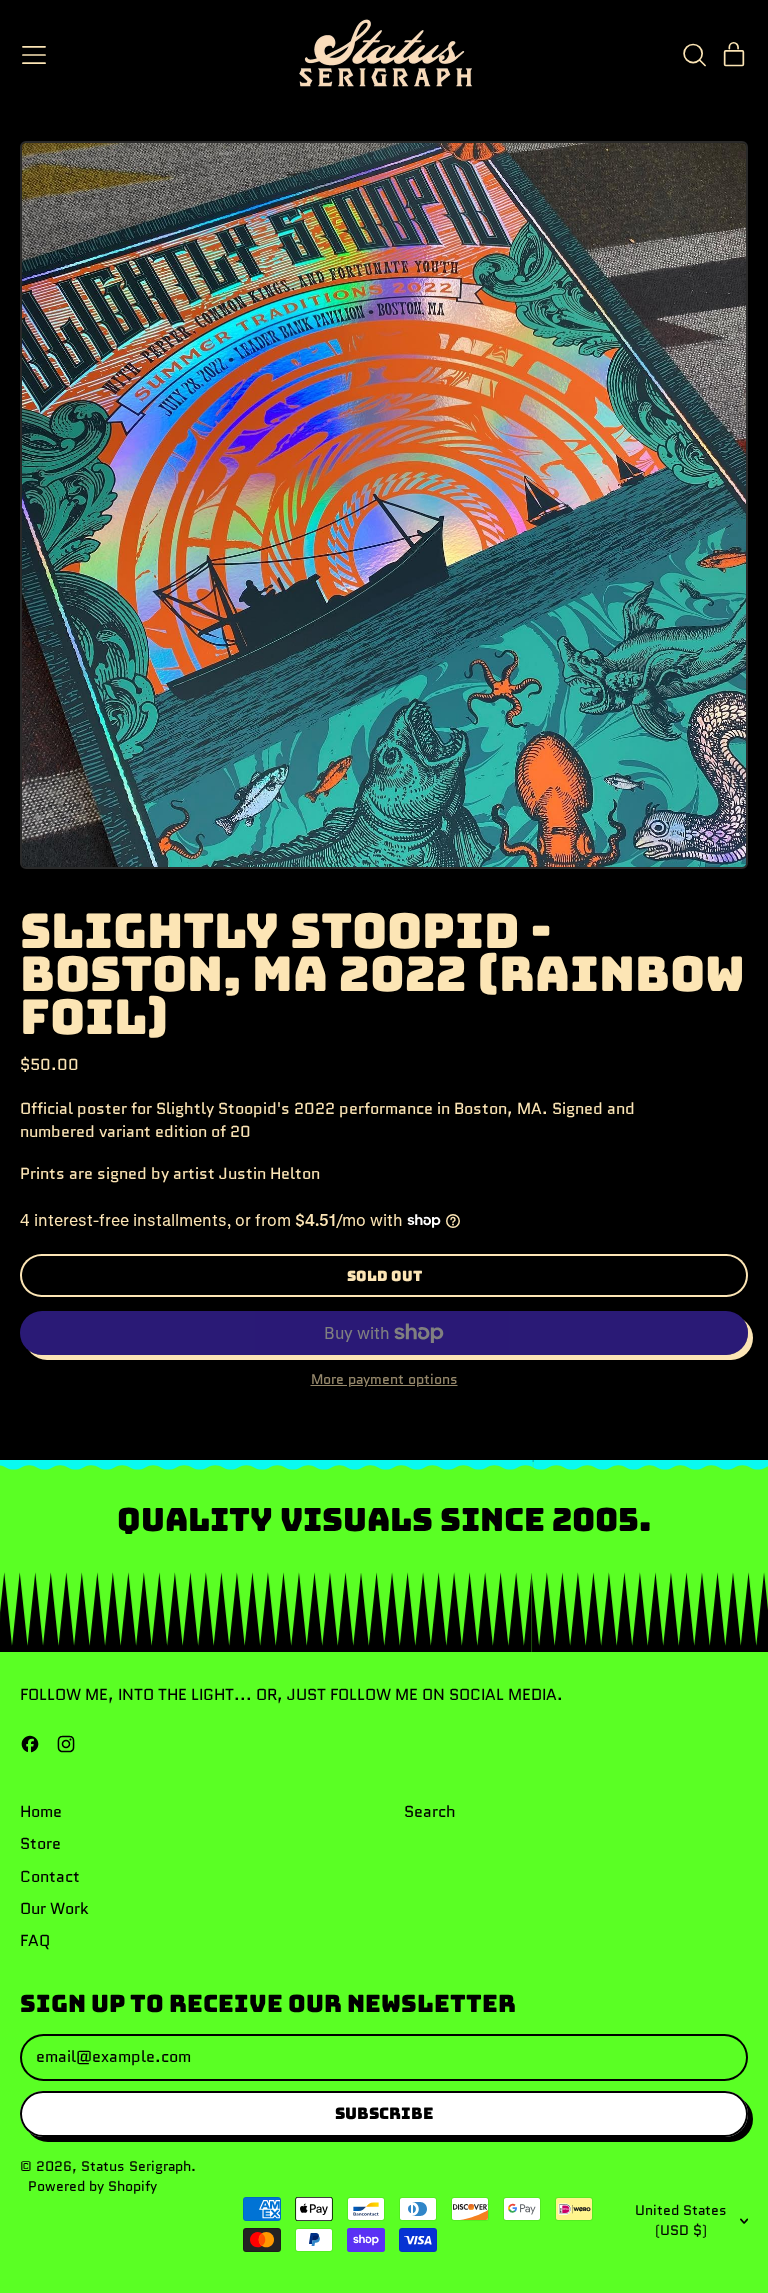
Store (40, 1843)
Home (41, 1811)
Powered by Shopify (92, 2186)
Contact (50, 1876)
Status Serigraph (136, 2166)
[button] (694, 55)
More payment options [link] (384, 1379)
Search (430, 1811)
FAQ (35, 1940)
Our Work (54, 1908)
